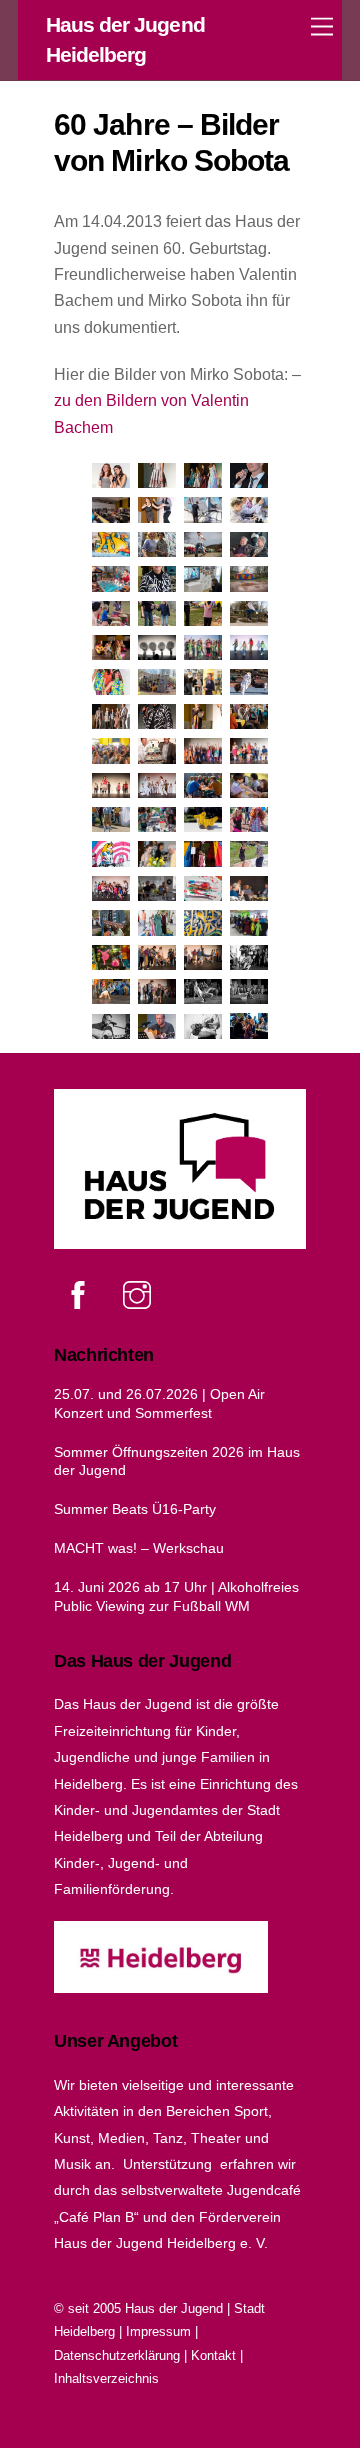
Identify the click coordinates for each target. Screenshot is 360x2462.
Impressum (158, 2331)
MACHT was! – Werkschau (139, 1548)
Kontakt (213, 2355)
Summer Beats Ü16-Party (135, 1509)
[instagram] (140, 1295)
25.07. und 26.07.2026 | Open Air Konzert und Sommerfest (159, 1403)
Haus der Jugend (174, 2308)
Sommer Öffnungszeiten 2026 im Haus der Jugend (177, 1461)
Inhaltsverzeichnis (106, 2378)
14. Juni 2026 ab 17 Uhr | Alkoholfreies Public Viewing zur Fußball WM (176, 1596)
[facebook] (81, 1295)
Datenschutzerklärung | (122, 2355)
